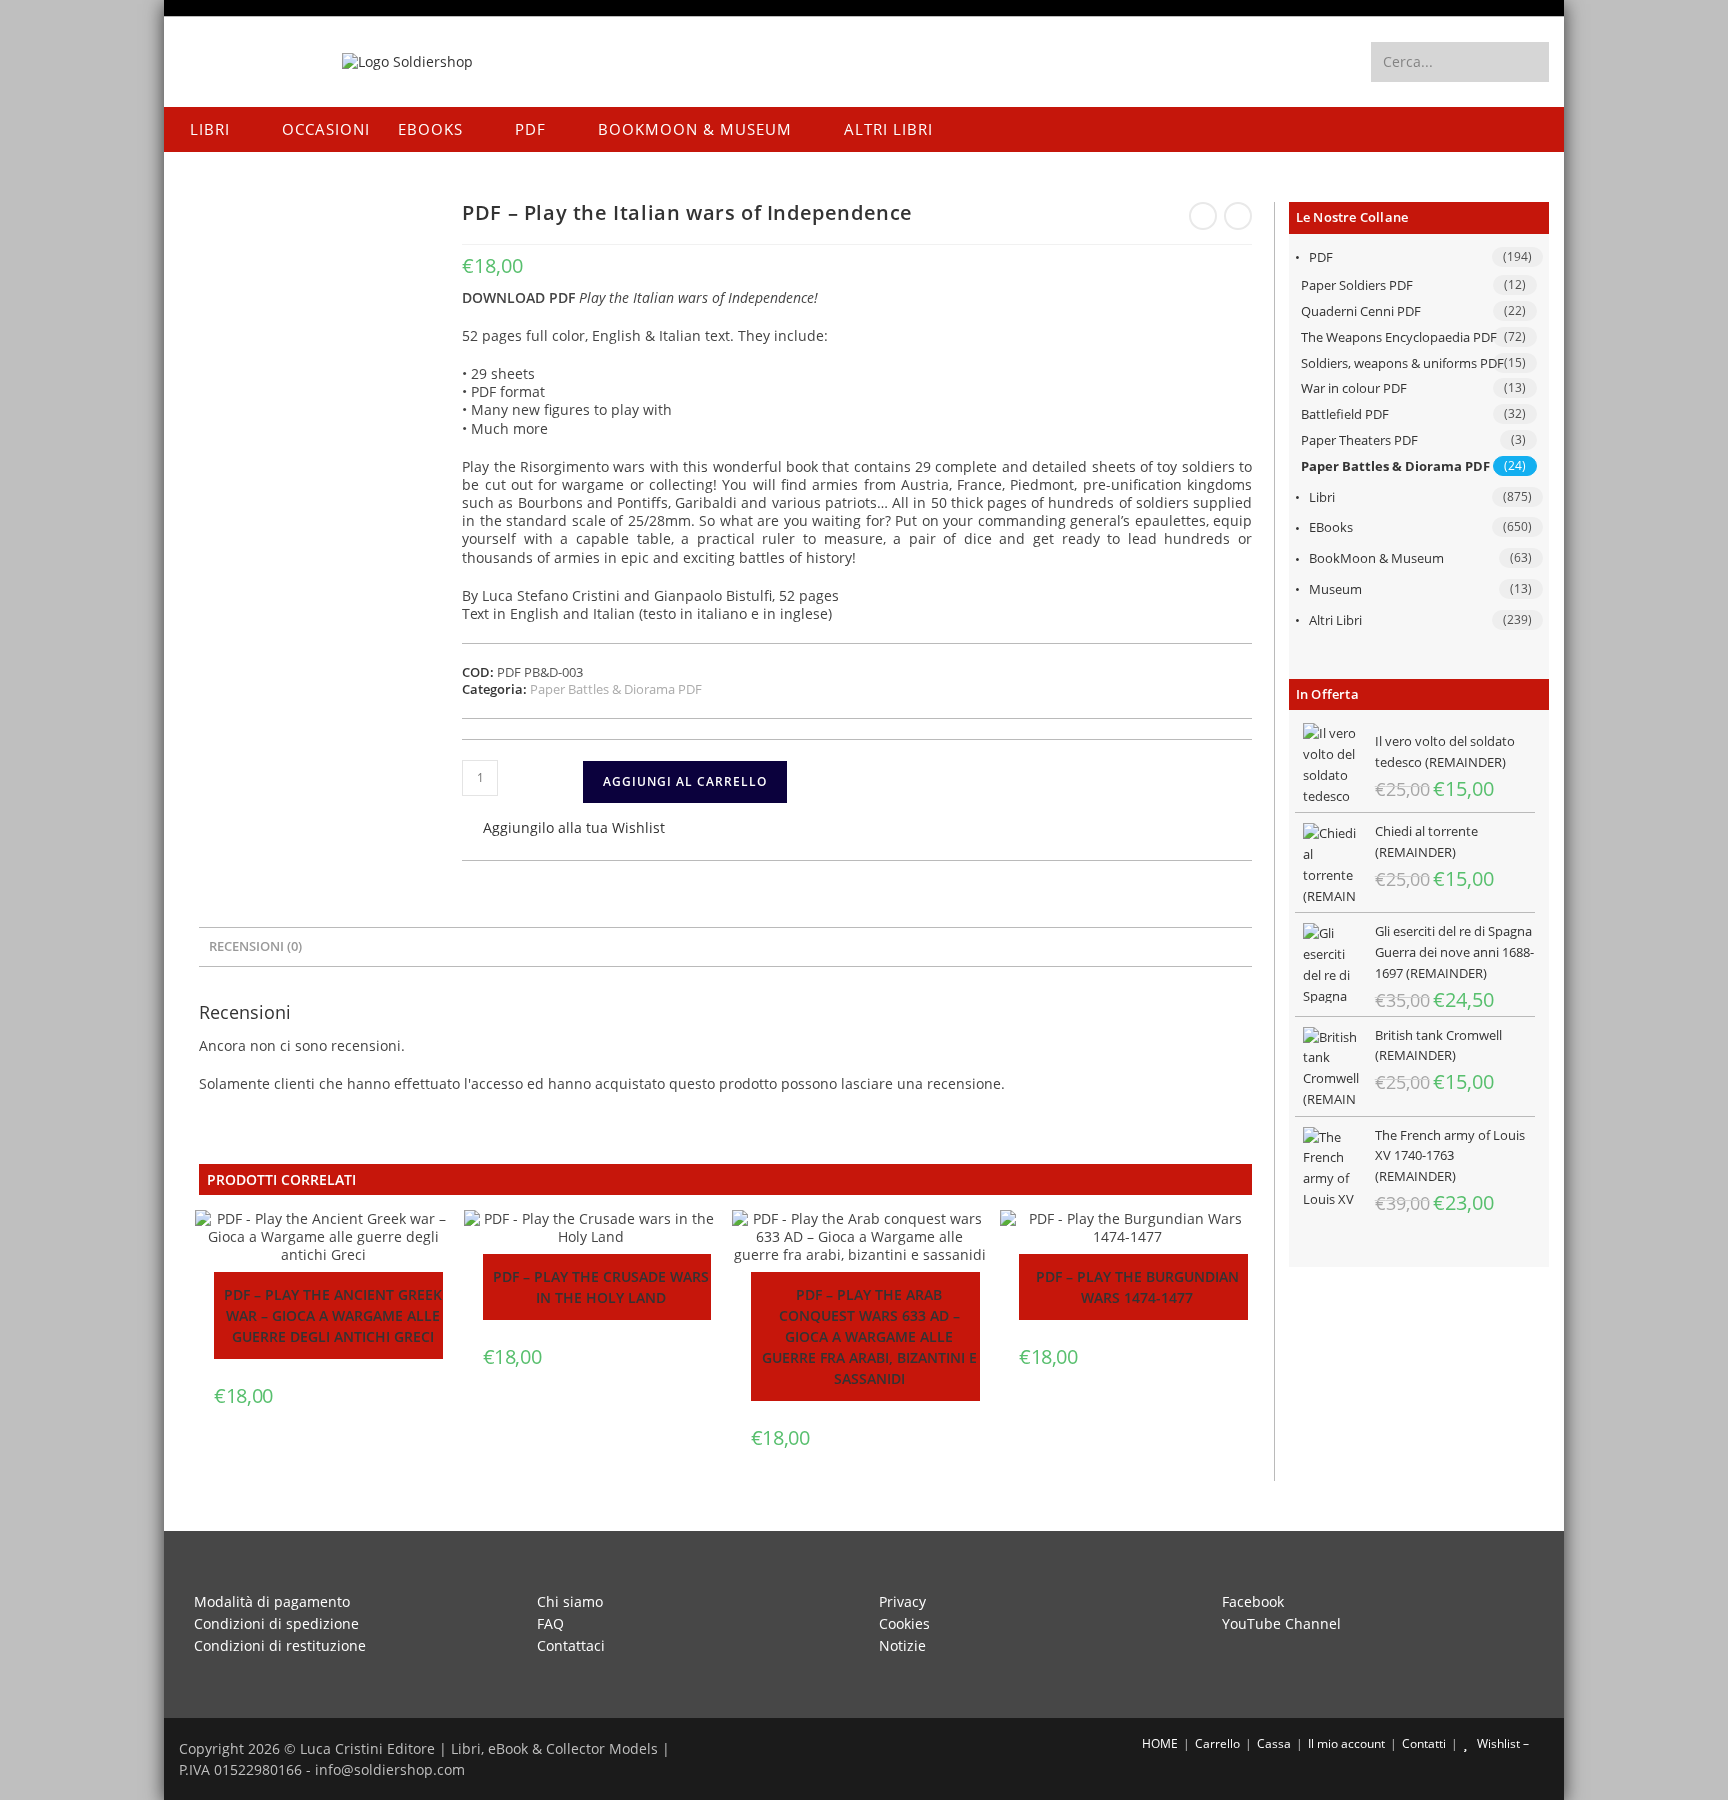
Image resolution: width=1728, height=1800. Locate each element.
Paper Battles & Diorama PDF (1395, 466)
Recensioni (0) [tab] (255, 946)
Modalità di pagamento (272, 1601)
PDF (1321, 257)
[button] (563, 829)
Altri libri (1335, 620)
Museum (1335, 589)
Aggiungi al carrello (685, 781)
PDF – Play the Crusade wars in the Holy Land (601, 1287)
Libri (1322, 497)
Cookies (904, 1623)
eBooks (1331, 527)
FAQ (550, 1623)
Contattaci (571, 1645)
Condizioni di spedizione (276, 1623)
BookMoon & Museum (1376, 558)
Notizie (902, 1645)
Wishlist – (1501, 1743)
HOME (1158, 1743)
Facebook (1253, 1601)
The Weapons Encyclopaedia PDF (1399, 337)
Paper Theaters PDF (1359, 440)
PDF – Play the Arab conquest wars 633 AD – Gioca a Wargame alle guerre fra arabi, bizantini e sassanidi (869, 1336)
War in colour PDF (1354, 388)
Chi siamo (570, 1601)
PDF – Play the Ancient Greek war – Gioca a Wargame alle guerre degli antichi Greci (333, 1315)
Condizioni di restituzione (280, 1645)
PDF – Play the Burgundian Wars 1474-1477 (1137, 1287)
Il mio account (1346, 1743)
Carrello (1217, 1743)
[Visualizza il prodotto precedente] (1203, 216)
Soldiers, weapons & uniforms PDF (1402, 363)
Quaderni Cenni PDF (1361, 311)
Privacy (902, 1601)
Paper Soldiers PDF (1357, 285)
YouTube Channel (1281, 1623)
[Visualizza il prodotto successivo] (1238, 216)
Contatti (1424, 1743)
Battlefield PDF (1345, 414)
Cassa (1274, 1743)
